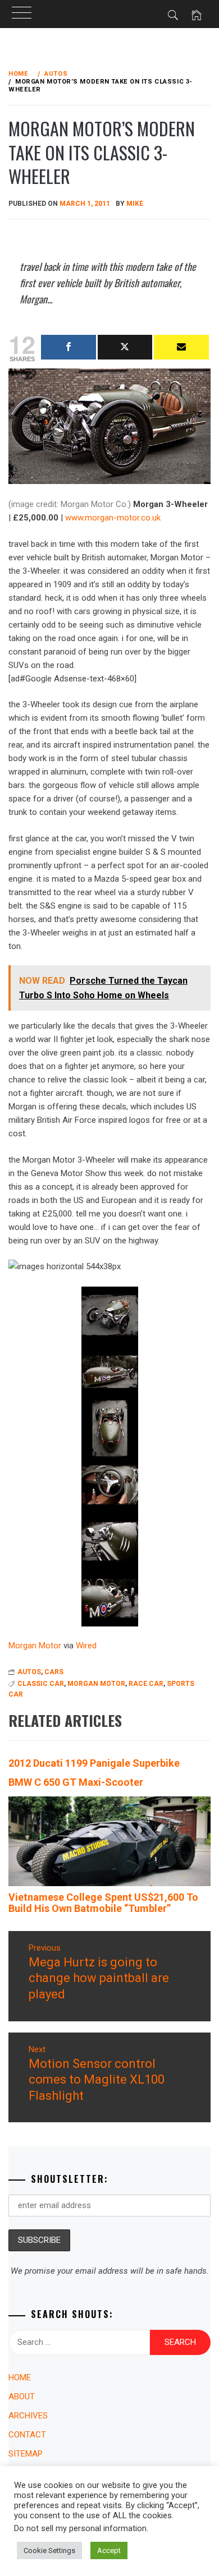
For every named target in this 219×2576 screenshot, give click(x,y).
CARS (54, 1672)
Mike (135, 204)
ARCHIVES (28, 2416)
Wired (86, 1646)
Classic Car (41, 1684)
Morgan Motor (35, 1646)
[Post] (125, 347)
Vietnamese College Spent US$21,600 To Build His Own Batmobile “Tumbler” (103, 1903)
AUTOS (29, 1672)
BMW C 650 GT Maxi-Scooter (76, 1782)
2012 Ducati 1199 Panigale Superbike (94, 1763)
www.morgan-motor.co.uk (113, 518)
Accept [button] (109, 2550)
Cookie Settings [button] (49, 2550)
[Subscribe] (181, 347)
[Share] (69, 347)
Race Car (146, 1684)
